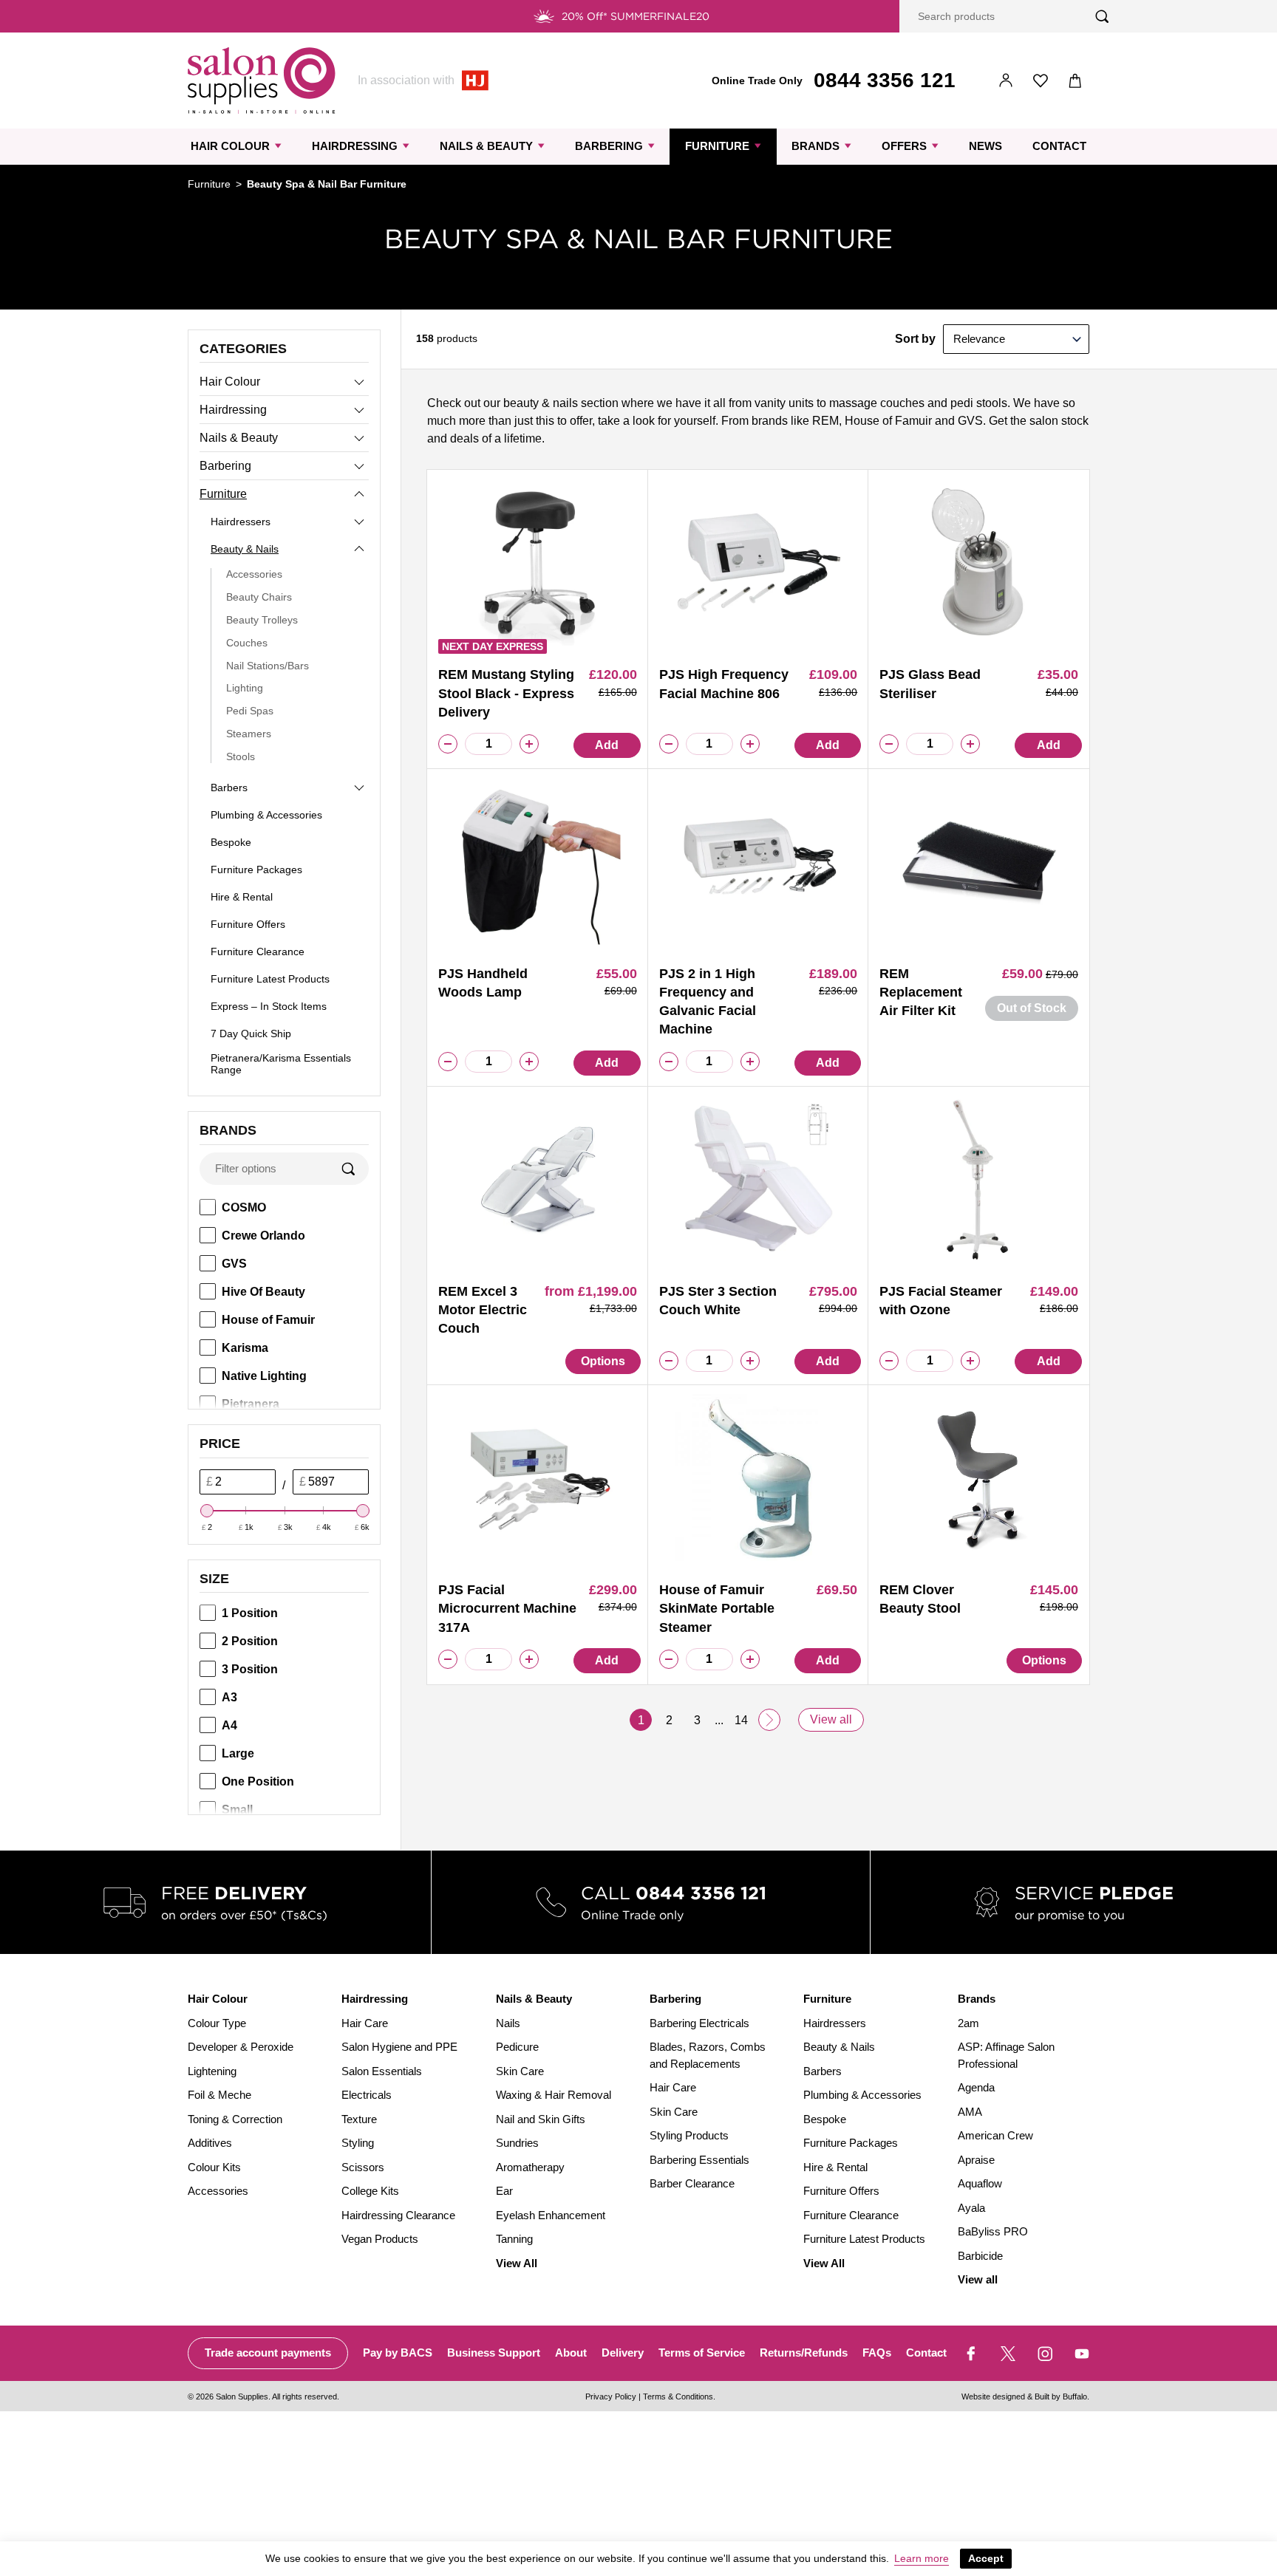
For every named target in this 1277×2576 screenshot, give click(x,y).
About (571, 2353)
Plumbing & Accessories (266, 815)
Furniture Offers (248, 924)
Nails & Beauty (486, 146)
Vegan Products (380, 2239)
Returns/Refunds (804, 2353)
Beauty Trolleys (262, 620)
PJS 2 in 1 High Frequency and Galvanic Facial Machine (708, 1002)
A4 (229, 1725)
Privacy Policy (611, 2396)
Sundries (517, 2143)
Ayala (971, 2208)
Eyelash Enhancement (551, 2215)
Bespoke (231, 842)
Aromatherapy (530, 2167)
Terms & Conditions (678, 2396)
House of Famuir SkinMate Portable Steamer (717, 1608)
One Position (258, 1781)
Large (238, 1753)
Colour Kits (214, 2167)
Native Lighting (264, 1376)
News (985, 146)
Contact (1059, 146)
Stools (241, 756)
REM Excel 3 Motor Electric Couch (483, 1310)
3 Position (250, 1669)
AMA (970, 2112)
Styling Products (689, 2135)
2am (968, 2023)
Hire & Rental (242, 897)
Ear (504, 2191)
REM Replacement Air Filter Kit (921, 992)
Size (214, 1579)
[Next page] (769, 1720)
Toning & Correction (235, 2119)
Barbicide (980, 2256)
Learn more (922, 2558)
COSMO (244, 1207)
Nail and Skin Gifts (541, 2119)
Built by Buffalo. (1062, 2396)
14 (741, 1720)
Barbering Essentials (699, 2160)
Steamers (249, 734)
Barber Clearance (692, 2183)
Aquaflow (980, 2183)
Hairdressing (355, 146)
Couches (247, 643)
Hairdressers (241, 522)
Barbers (229, 788)
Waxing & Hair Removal (554, 2095)
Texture (359, 2119)
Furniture (717, 146)
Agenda (976, 2087)
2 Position (250, 1641)
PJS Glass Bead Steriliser (930, 684)
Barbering (609, 146)
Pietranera (251, 1404)
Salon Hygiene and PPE (399, 2047)
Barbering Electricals (699, 2023)
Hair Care (365, 2023)
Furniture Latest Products (270, 979)
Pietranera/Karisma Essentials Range (281, 1064)
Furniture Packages (256, 870)
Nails (508, 2023)
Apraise (976, 2160)
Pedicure (517, 2047)
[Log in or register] (1006, 81)
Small (237, 1810)
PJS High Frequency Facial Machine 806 (724, 684)
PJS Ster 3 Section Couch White (718, 1301)
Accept (986, 2558)
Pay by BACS (398, 2353)
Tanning (514, 2239)
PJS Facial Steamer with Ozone (941, 1301)
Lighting (245, 688)
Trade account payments (268, 2353)
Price (220, 1444)
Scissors (363, 2167)
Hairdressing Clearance (398, 2215)
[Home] (262, 81)
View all (831, 1719)
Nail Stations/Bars (268, 666)
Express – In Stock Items (269, 1006)
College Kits (370, 2191)
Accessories (254, 574)
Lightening (212, 2071)
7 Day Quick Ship (251, 1034)
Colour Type (217, 2023)
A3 (229, 1697)
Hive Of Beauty (263, 1292)
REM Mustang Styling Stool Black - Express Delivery (506, 693)
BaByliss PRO (993, 2231)
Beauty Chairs (259, 597)
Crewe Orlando (263, 1236)
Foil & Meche (219, 2095)
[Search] (1102, 17)
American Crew (995, 2135)
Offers (904, 146)
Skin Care (520, 2071)
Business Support (494, 2353)
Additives (210, 2143)
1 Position (250, 1613)
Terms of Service (702, 2353)
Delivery (623, 2353)
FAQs (877, 2353)
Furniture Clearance (258, 952)
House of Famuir (268, 1320)
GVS (234, 1264)
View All (517, 2263)
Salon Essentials (382, 2071)
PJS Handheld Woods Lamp (483, 983)
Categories (243, 349)
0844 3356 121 (885, 80)
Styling (358, 2143)
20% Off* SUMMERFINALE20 (636, 16)
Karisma (245, 1348)
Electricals (367, 2095)
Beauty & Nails (245, 549)
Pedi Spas (250, 711)
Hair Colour (230, 146)
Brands (815, 146)
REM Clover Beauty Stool (920, 1599)
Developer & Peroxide (241, 2047)
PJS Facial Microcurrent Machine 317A (507, 1608)
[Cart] (1076, 81)
